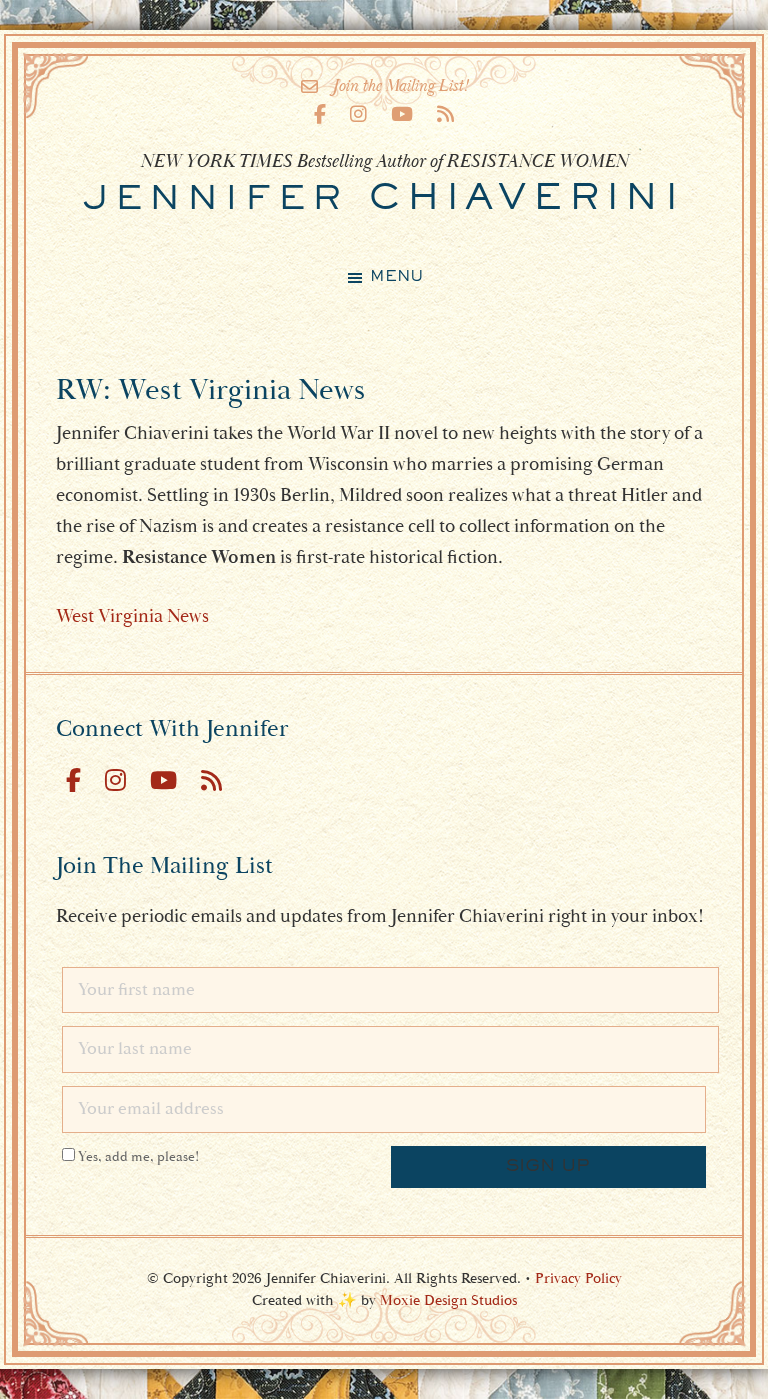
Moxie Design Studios (448, 1300)
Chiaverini (384, 200)
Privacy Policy (578, 1278)
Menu (396, 277)
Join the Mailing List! (400, 86)
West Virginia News (132, 616)
